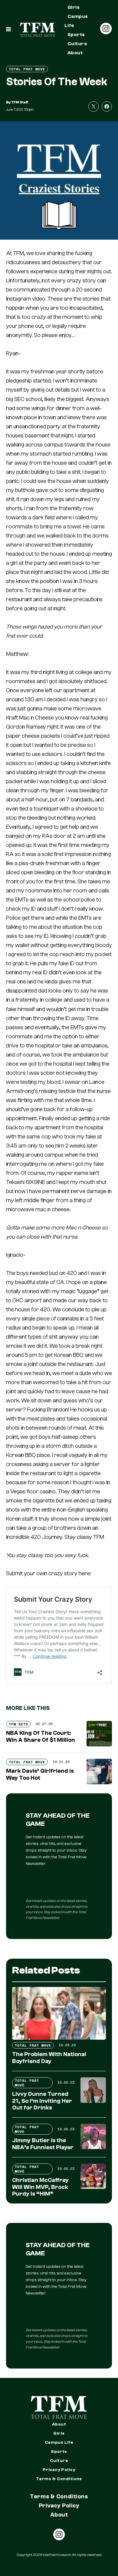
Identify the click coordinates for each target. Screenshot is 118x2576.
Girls (74, 7)
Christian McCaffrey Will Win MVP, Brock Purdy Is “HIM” (40, 2187)
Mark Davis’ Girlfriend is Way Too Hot (40, 1774)
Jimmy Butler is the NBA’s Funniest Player (43, 2144)
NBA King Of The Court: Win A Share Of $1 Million (41, 1736)
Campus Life (76, 21)
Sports (76, 35)
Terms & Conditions (59, 2479)
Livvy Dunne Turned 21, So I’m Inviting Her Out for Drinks (42, 2101)
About (75, 53)
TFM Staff (20, 102)
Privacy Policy (59, 2470)
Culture (77, 44)
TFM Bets (18, 1724)
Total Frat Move (27, 69)
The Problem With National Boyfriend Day (49, 2058)
